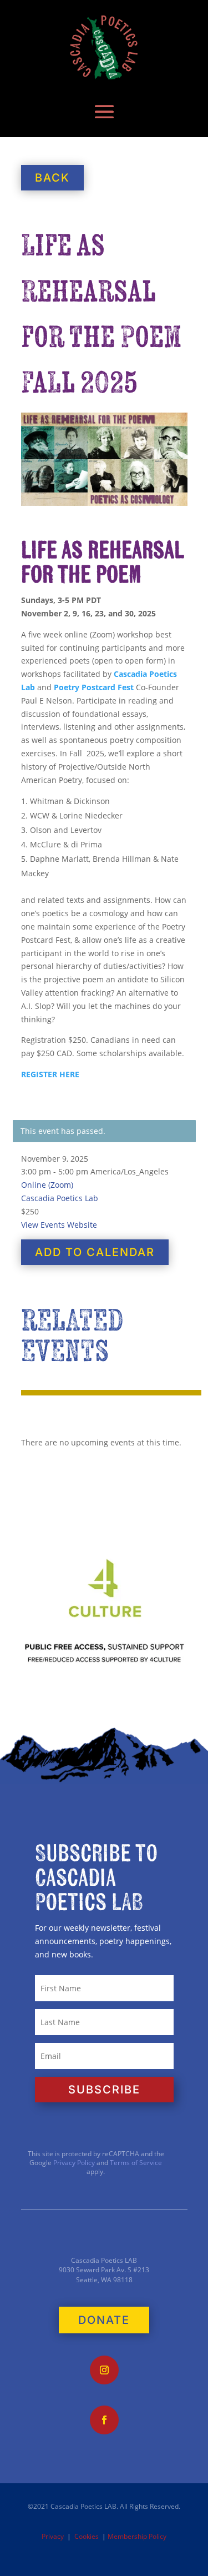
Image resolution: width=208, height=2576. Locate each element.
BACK (52, 178)
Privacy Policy (73, 2163)
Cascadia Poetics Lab (60, 1198)
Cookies (87, 2536)
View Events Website (59, 1225)
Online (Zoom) (47, 1185)
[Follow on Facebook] (104, 2420)
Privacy (53, 2536)
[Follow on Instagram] (104, 2370)
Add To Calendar (95, 1252)
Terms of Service (136, 2163)
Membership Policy (137, 2536)
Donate (104, 2320)
